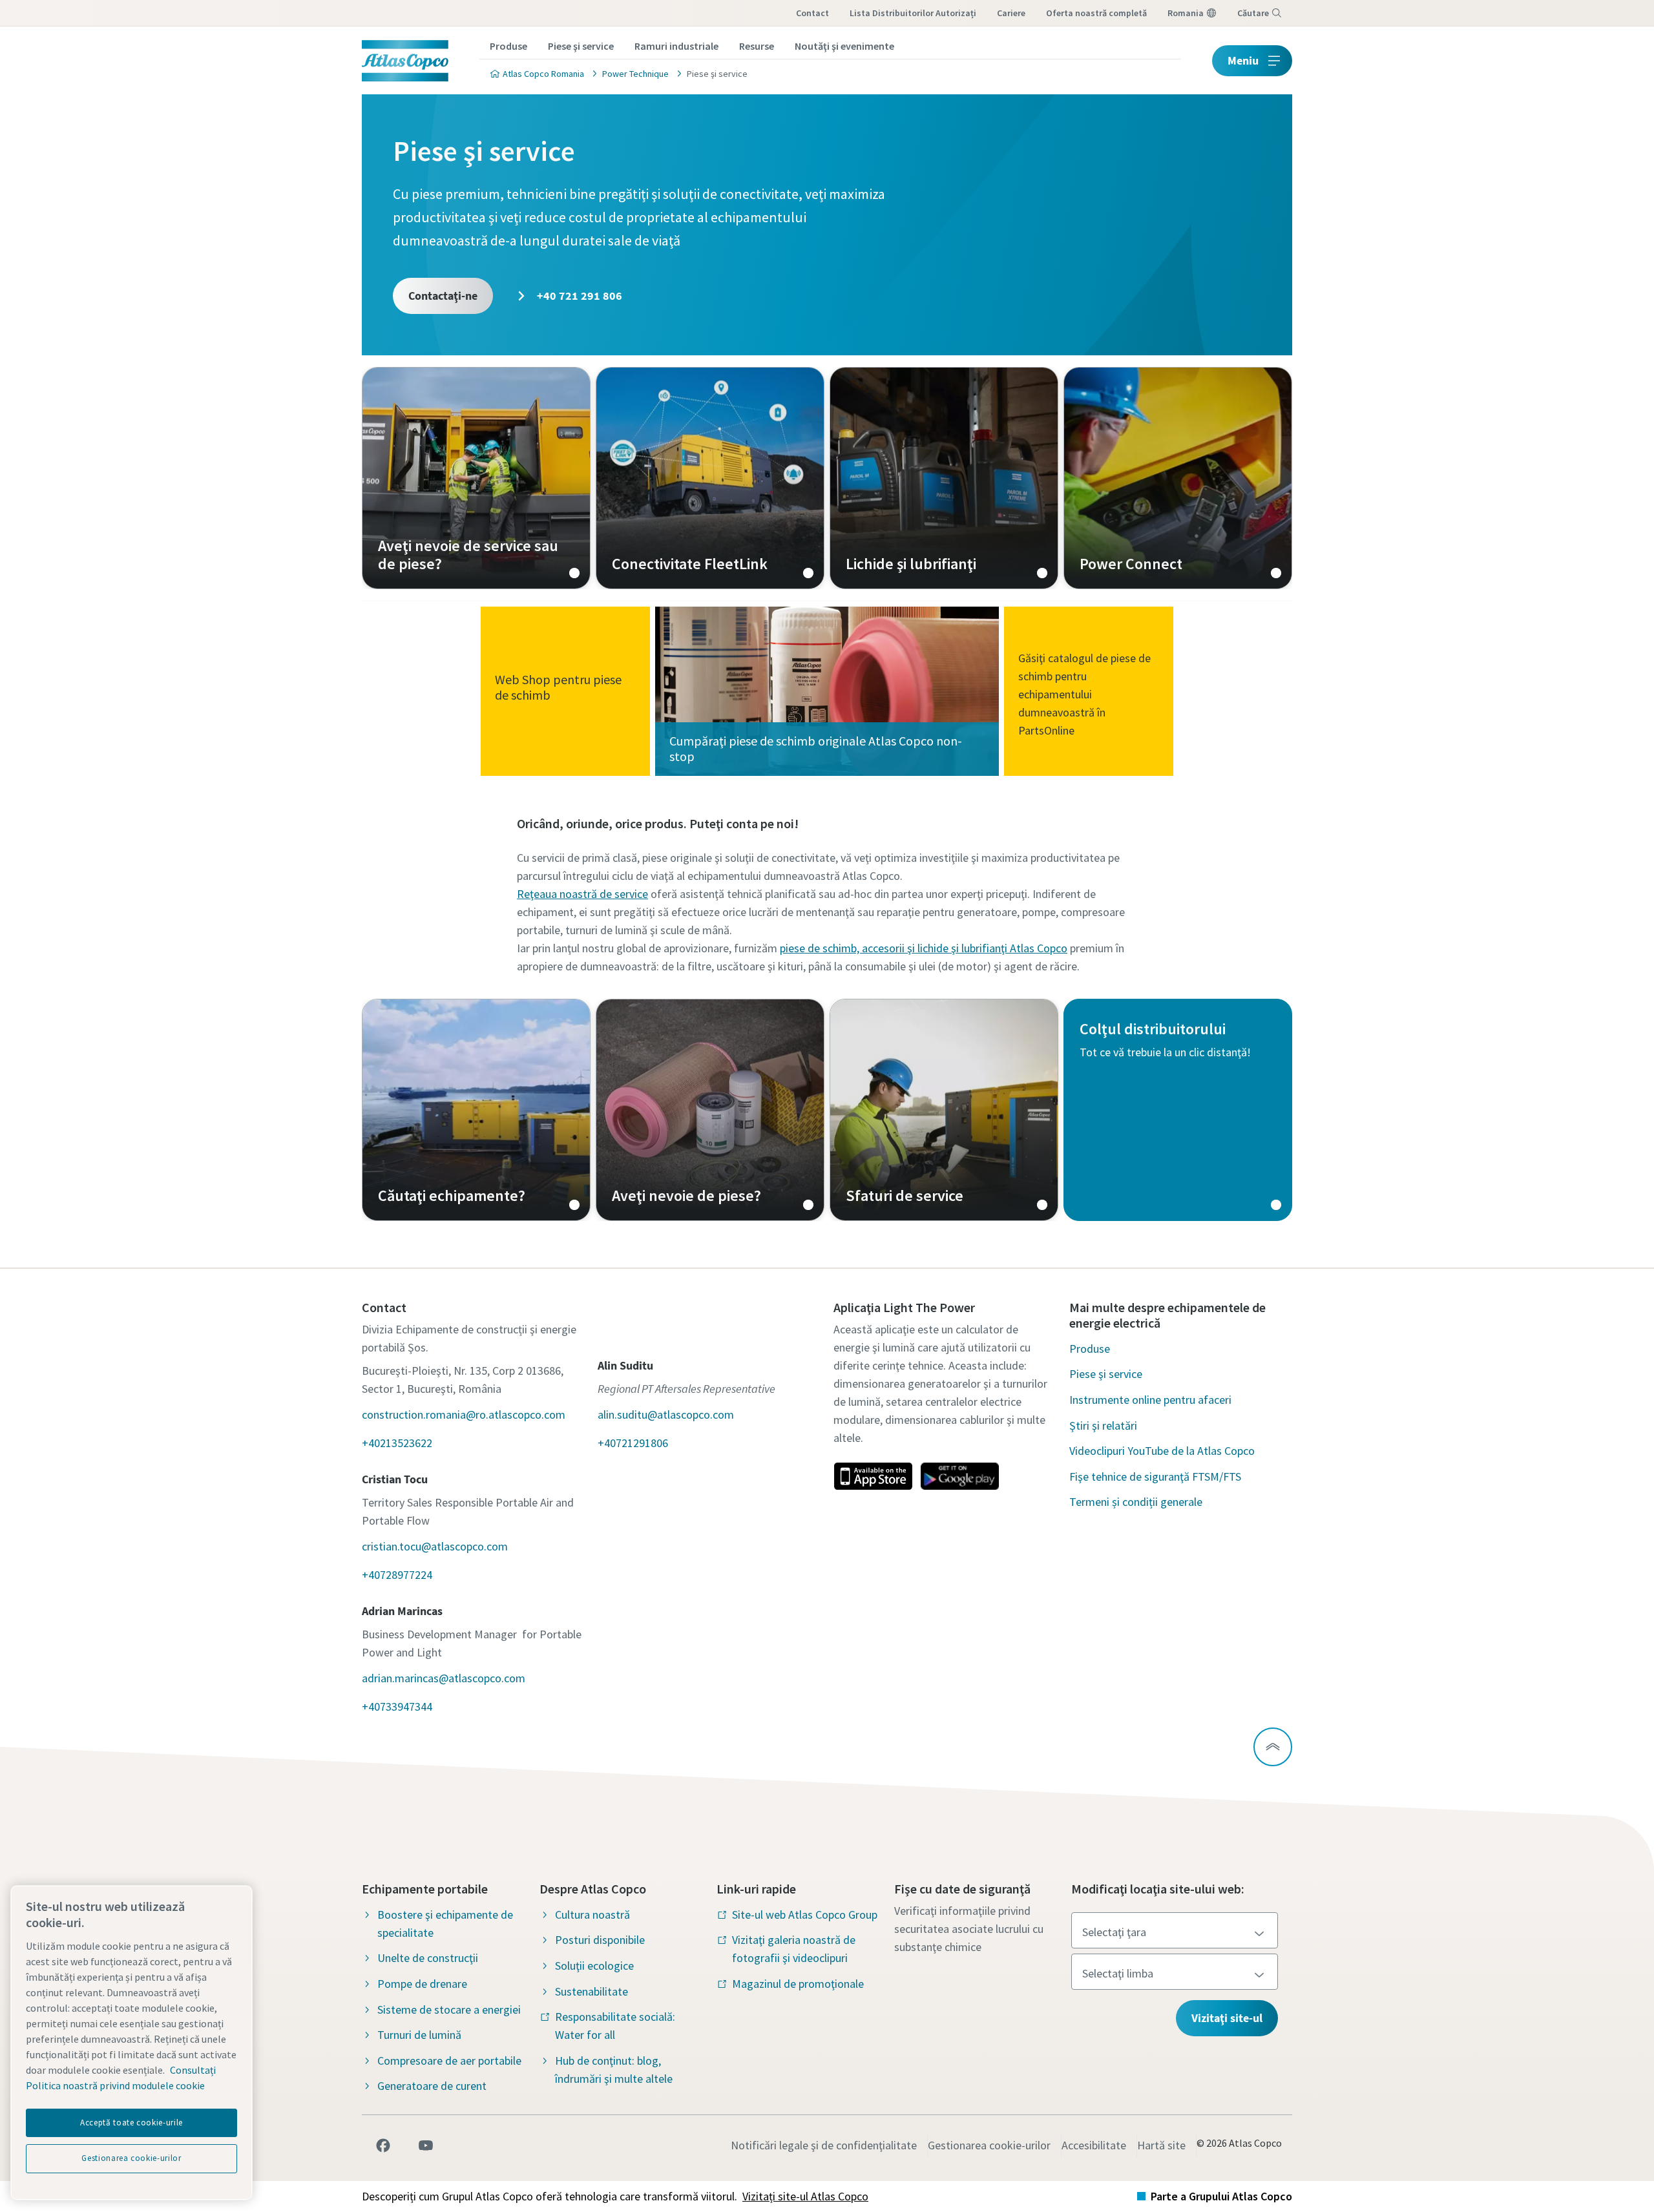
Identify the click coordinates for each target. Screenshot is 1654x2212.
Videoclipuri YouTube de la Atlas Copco (1162, 1451)
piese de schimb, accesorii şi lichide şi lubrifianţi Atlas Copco (924, 948)
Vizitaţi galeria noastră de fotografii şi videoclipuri (794, 1949)
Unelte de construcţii (428, 1958)
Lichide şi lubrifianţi (944, 478)
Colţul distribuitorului (1178, 1110)
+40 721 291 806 (578, 296)
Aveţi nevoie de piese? (710, 1110)
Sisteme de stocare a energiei (449, 2009)
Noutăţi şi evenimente (844, 46)
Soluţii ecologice (594, 1966)
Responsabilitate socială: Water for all (615, 2026)
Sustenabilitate (591, 1991)
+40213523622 (397, 1443)
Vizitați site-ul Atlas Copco (805, 2196)
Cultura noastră (592, 1915)
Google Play (959, 1476)
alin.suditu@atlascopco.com (666, 1414)
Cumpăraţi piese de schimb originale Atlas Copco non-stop (816, 748)
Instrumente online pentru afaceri (1150, 1400)
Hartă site (1161, 2145)
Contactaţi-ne (443, 296)
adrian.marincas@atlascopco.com (444, 1678)
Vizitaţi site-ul (1227, 2018)
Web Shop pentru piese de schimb (558, 687)
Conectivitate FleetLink (710, 478)
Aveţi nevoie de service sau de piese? (476, 478)
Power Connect (1178, 478)
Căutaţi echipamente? (476, 1110)
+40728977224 (397, 1575)
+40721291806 (633, 1443)
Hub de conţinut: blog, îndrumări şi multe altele (614, 2070)
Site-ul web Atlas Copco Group (805, 1915)
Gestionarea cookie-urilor (989, 2145)
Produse (508, 46)
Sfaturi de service (944, 1110)
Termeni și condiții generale (1136, 1502)
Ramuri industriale (676, 46)
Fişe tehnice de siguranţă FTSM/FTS (1155, 1476)
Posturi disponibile (600, 1940)
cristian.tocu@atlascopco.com (435, 1546)
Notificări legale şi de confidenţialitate (824, 2145)
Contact (812, 13)
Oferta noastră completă (1096, 13)
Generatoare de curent (432, 2086)
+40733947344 (397, 1706)
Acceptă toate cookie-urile (131, 2123)
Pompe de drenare (422, 1984)
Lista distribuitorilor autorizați (913, 13)
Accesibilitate (1094, 2145)
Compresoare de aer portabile (449, 2061)
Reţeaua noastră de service (582, 894)
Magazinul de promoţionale (798, 1984)
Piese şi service (581, 46)
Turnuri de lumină (419, 2035)
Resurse (757, 46)
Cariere (1011, 13)
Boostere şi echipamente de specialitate (445, 1924)
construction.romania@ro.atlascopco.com (464, 1414)
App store (873, 1476)
